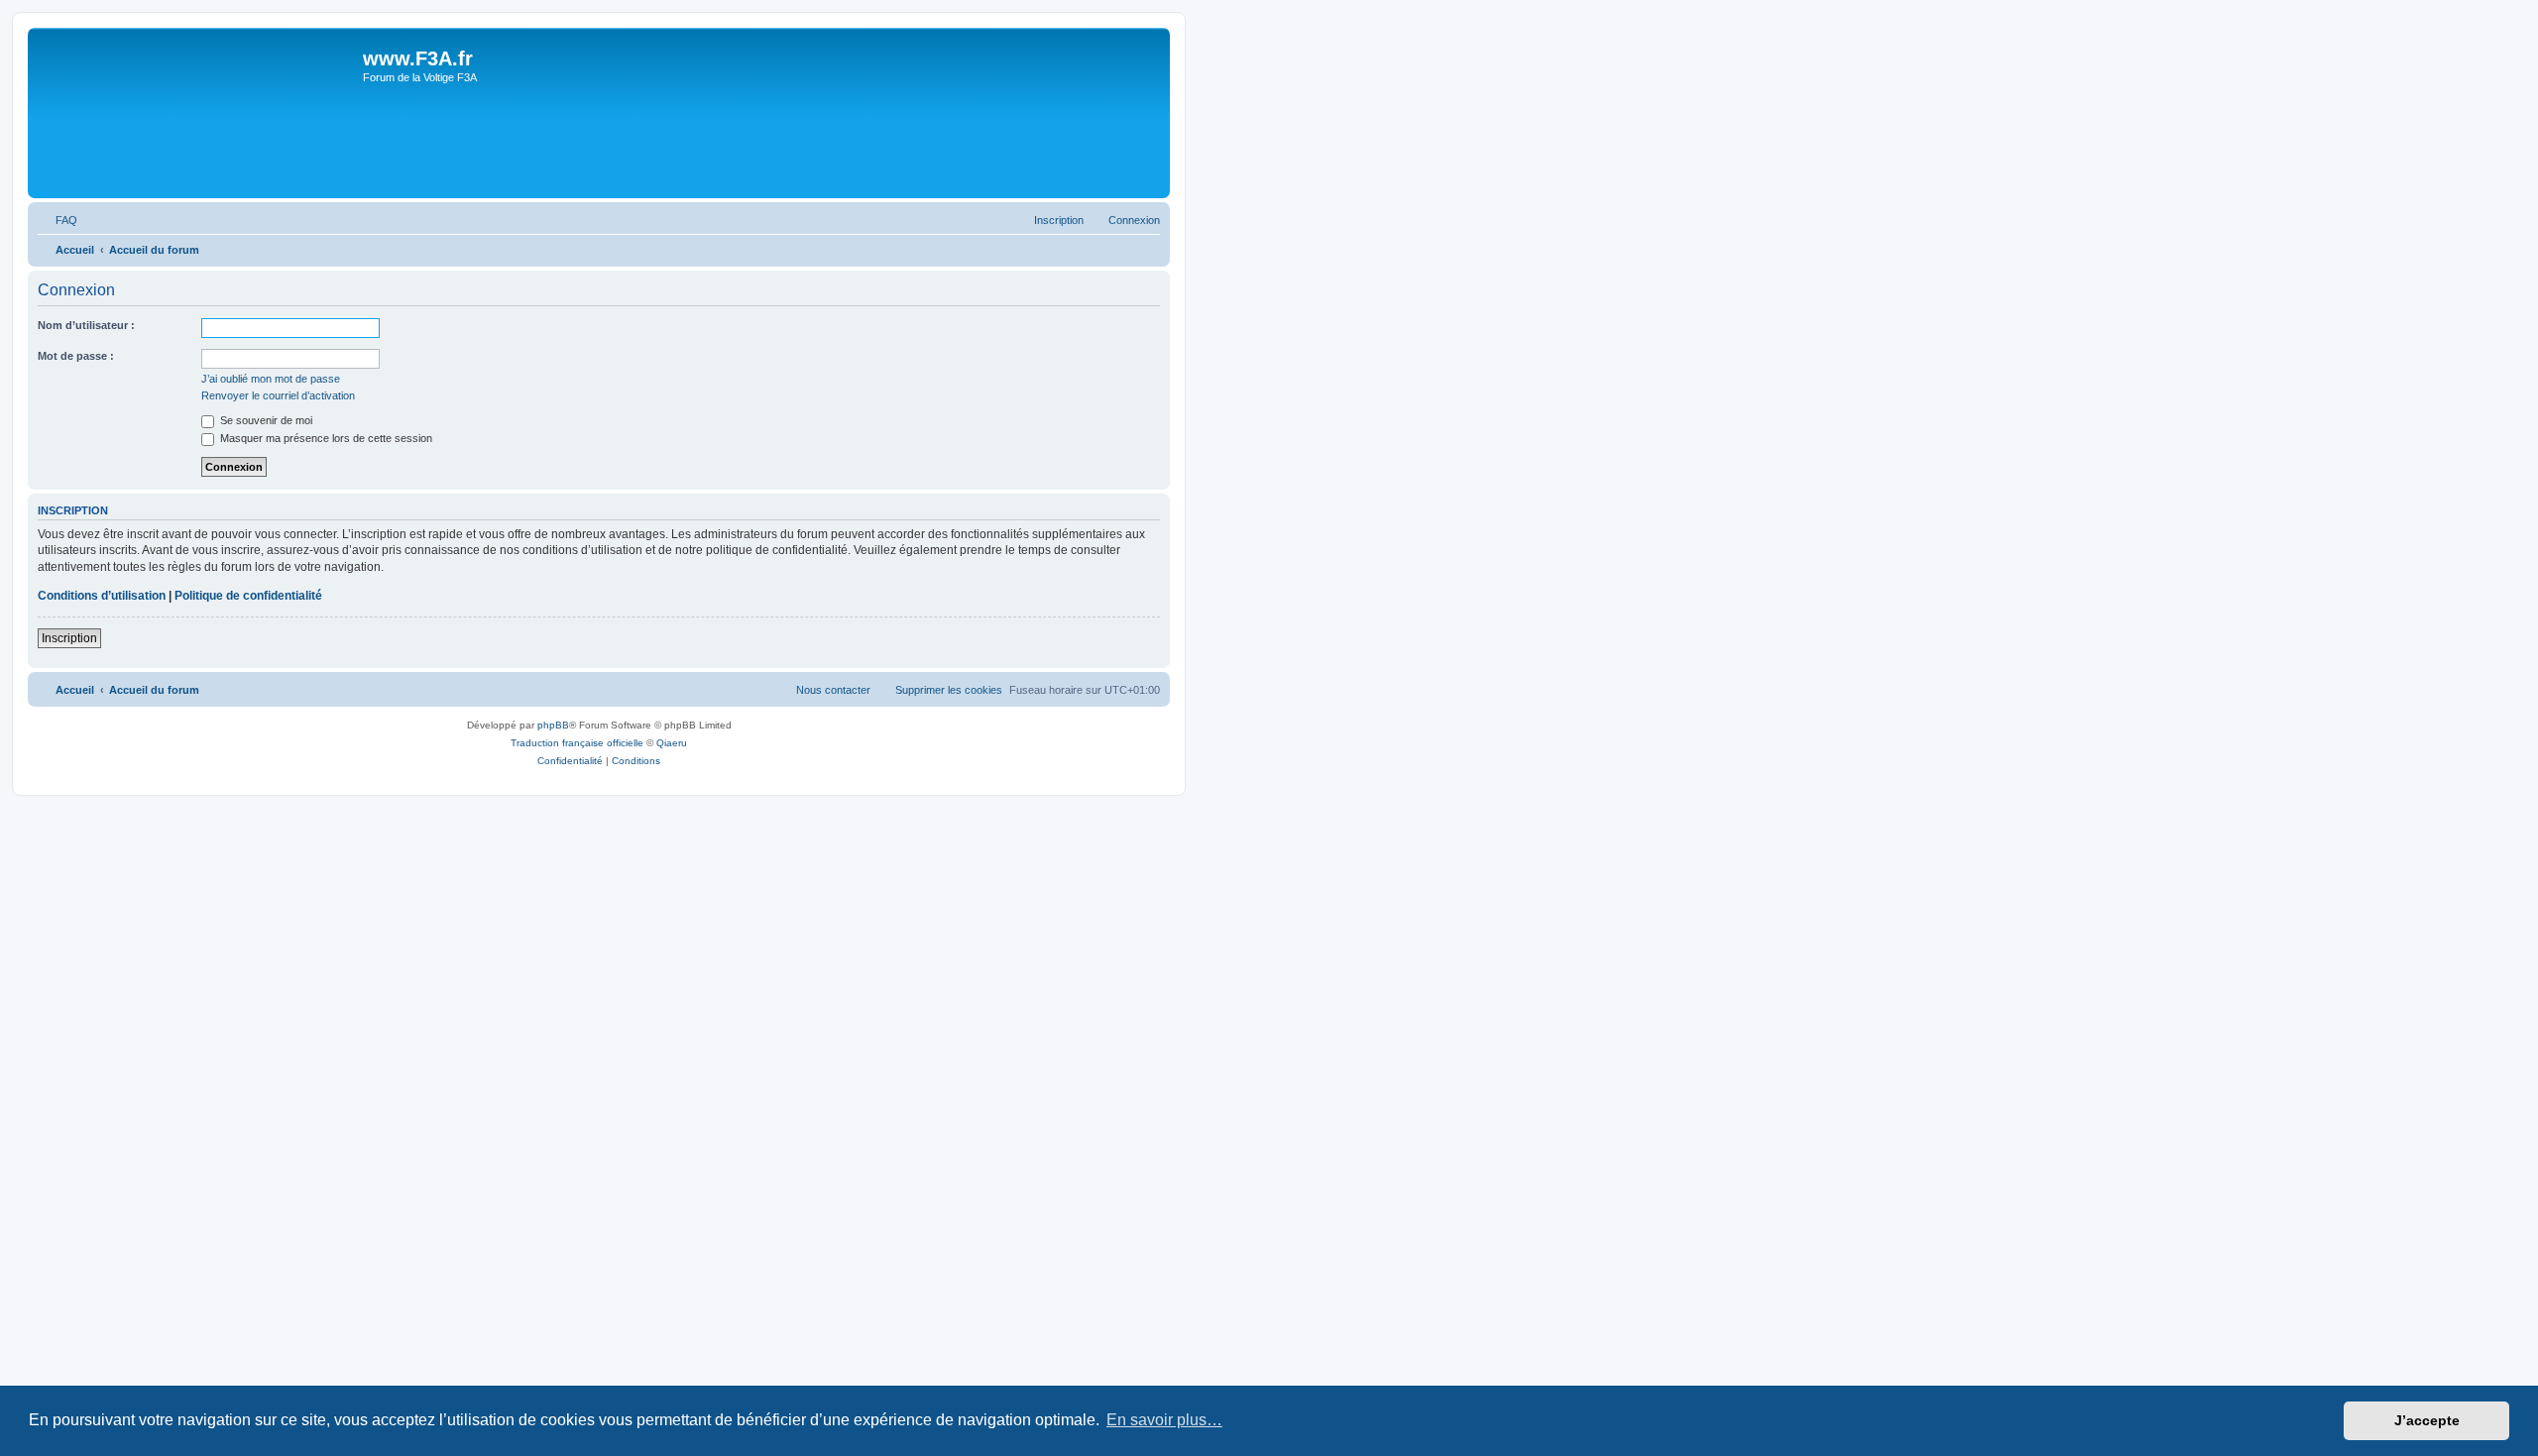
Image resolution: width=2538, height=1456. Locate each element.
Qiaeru (672, 743)
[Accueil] (198, 113)
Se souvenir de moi (265, 420)
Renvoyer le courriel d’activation (278, 395)
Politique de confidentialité (248, 596)
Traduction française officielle (577, 743)
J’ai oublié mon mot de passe (271, 379)
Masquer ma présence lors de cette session (325, 438)
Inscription (69, 638)
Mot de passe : (76, 356)
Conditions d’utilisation (102, 596)
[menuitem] (58, 220)
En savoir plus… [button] (1164, 1420)
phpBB (553, 725)
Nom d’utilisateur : (86, 325)
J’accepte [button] (2427, 1420)
